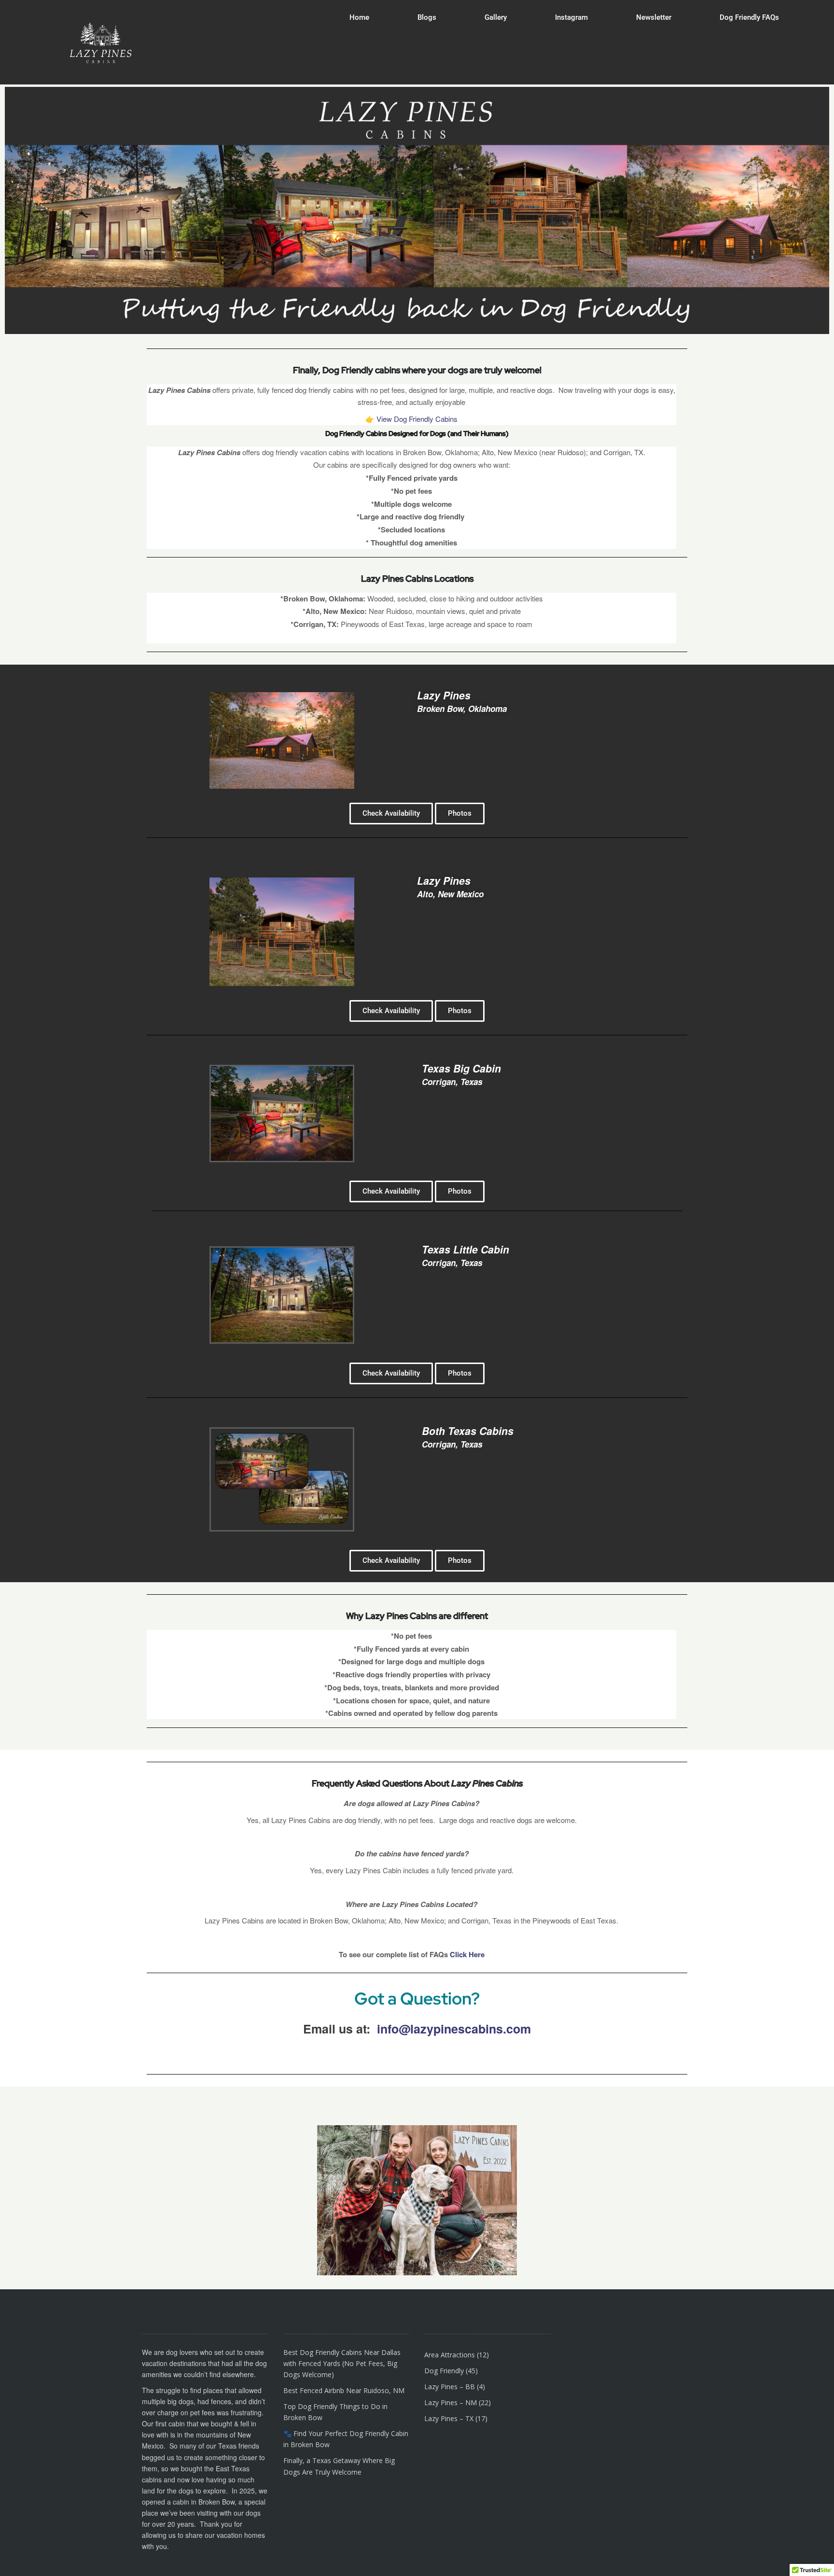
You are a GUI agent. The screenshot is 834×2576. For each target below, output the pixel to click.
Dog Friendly (444, 2371)
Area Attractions (450, 2355)
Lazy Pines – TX (449, 2418)
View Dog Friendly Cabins (416, 419)
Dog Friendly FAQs (749, 17)
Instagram (571, 17)
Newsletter (654, 17)
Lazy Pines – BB (450, 2387)
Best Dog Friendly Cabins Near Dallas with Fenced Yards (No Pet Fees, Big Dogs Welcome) (342, 2363)
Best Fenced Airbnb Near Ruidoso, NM (344, 2390)
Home (359, 17)
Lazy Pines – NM (451, 2402)
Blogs (427, 17)
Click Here (467, 1954)
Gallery (496, 17)
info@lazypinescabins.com (454, 2029)
